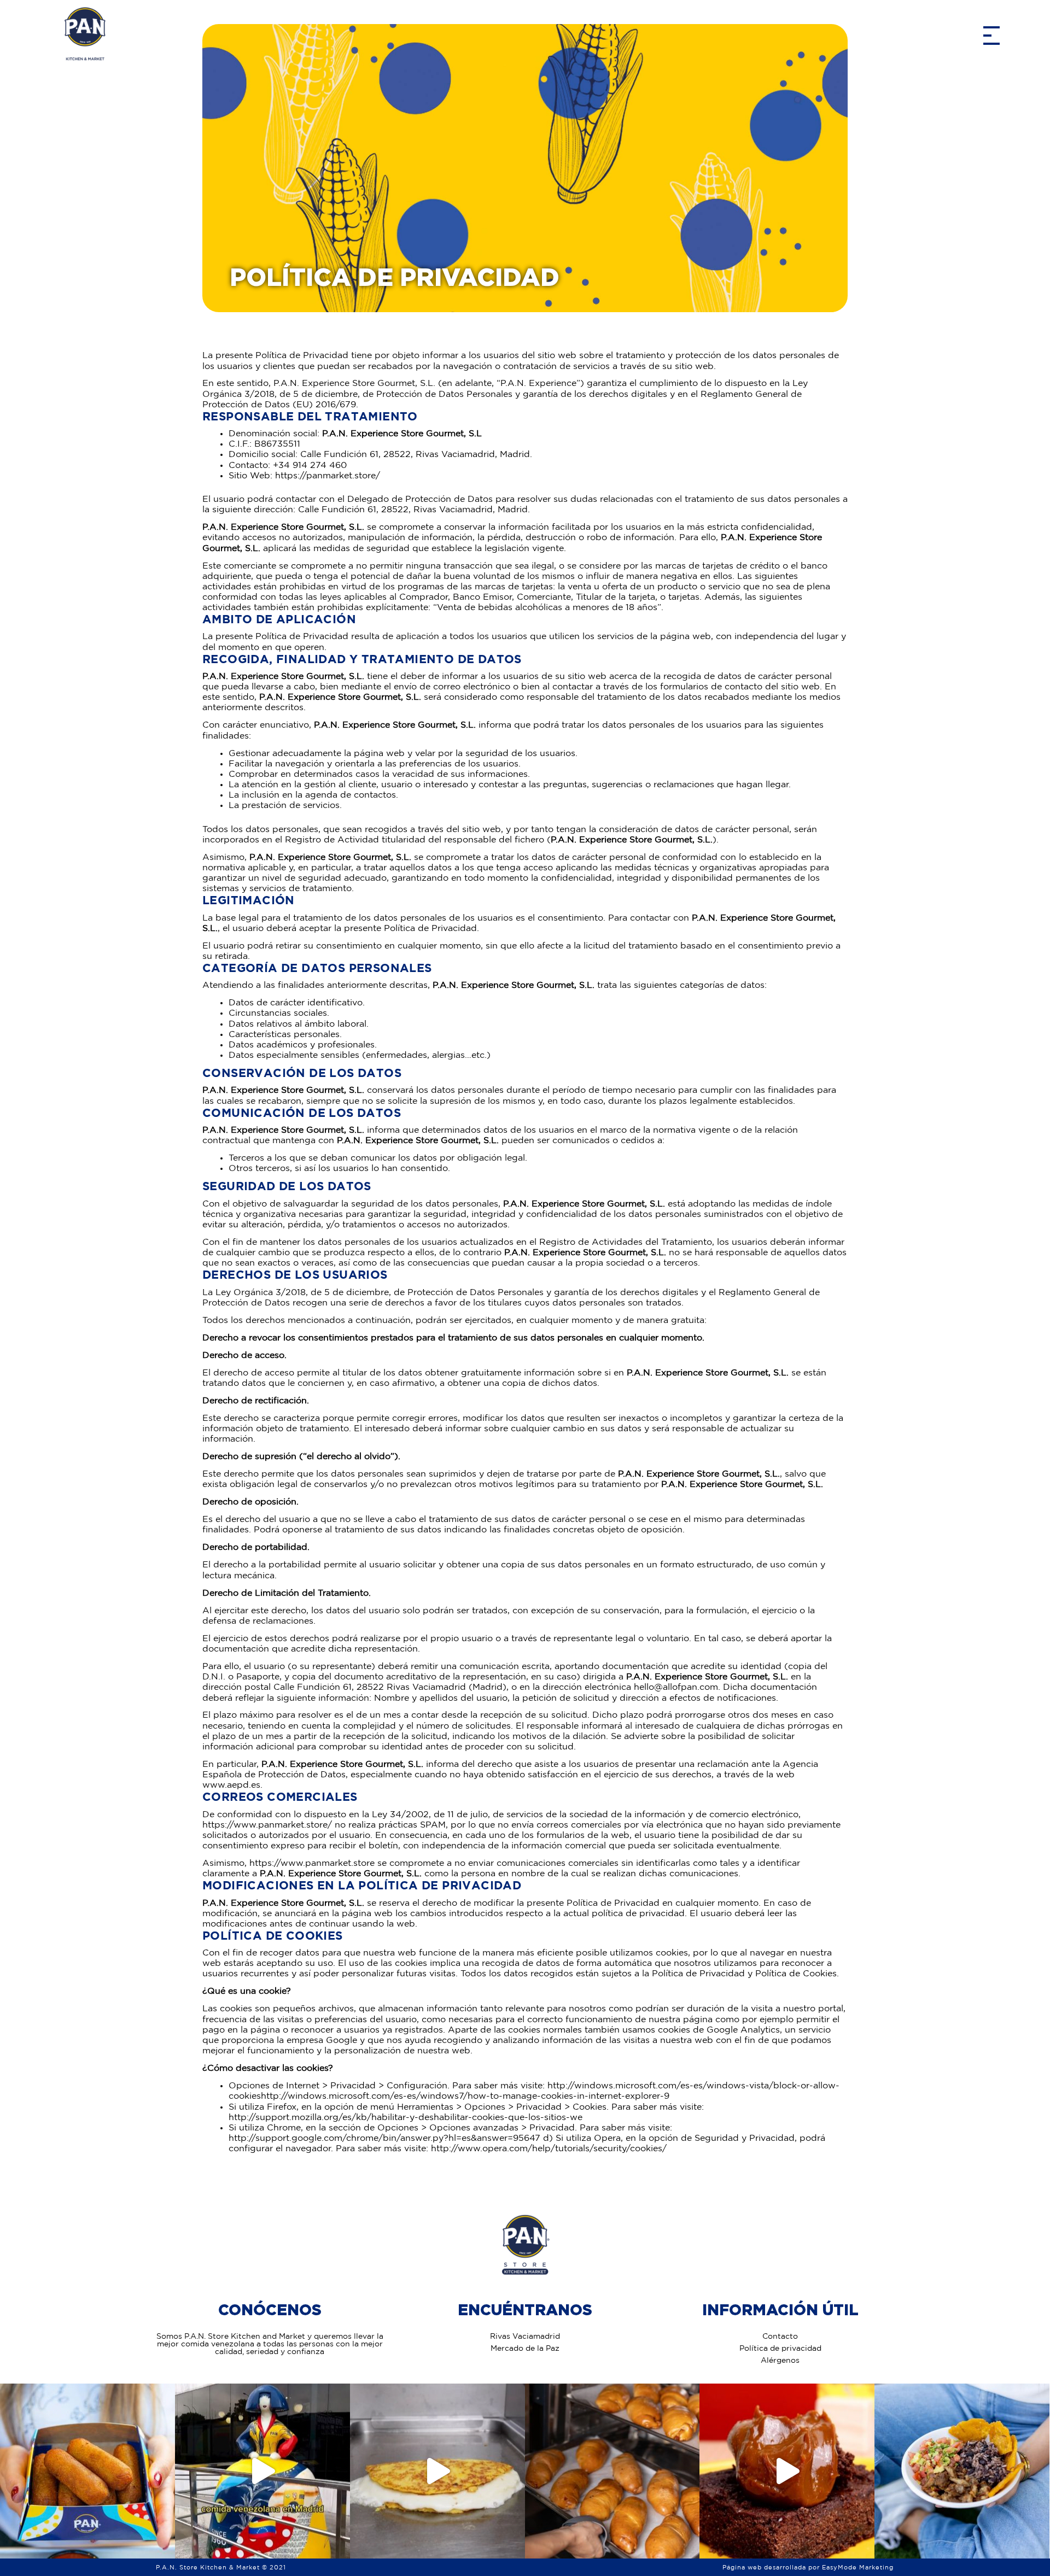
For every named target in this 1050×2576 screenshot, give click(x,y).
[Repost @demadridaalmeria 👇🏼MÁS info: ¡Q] (262, 2471)
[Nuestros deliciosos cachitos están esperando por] (612, 2471)
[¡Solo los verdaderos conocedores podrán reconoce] (87, 2471)
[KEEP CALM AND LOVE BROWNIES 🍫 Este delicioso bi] (787, 2471)
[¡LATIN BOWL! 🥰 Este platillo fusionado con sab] (962, 2471)
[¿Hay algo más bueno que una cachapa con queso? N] (437, 2471)
